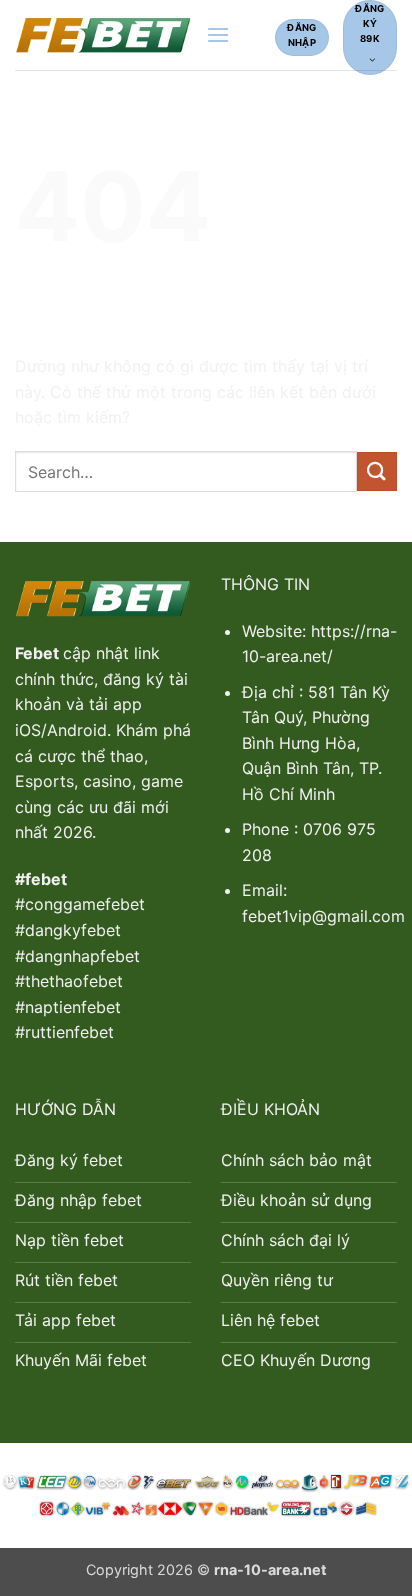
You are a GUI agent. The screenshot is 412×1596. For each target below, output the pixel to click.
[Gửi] (377, 471)
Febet (39, 653)
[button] (218, 34)
